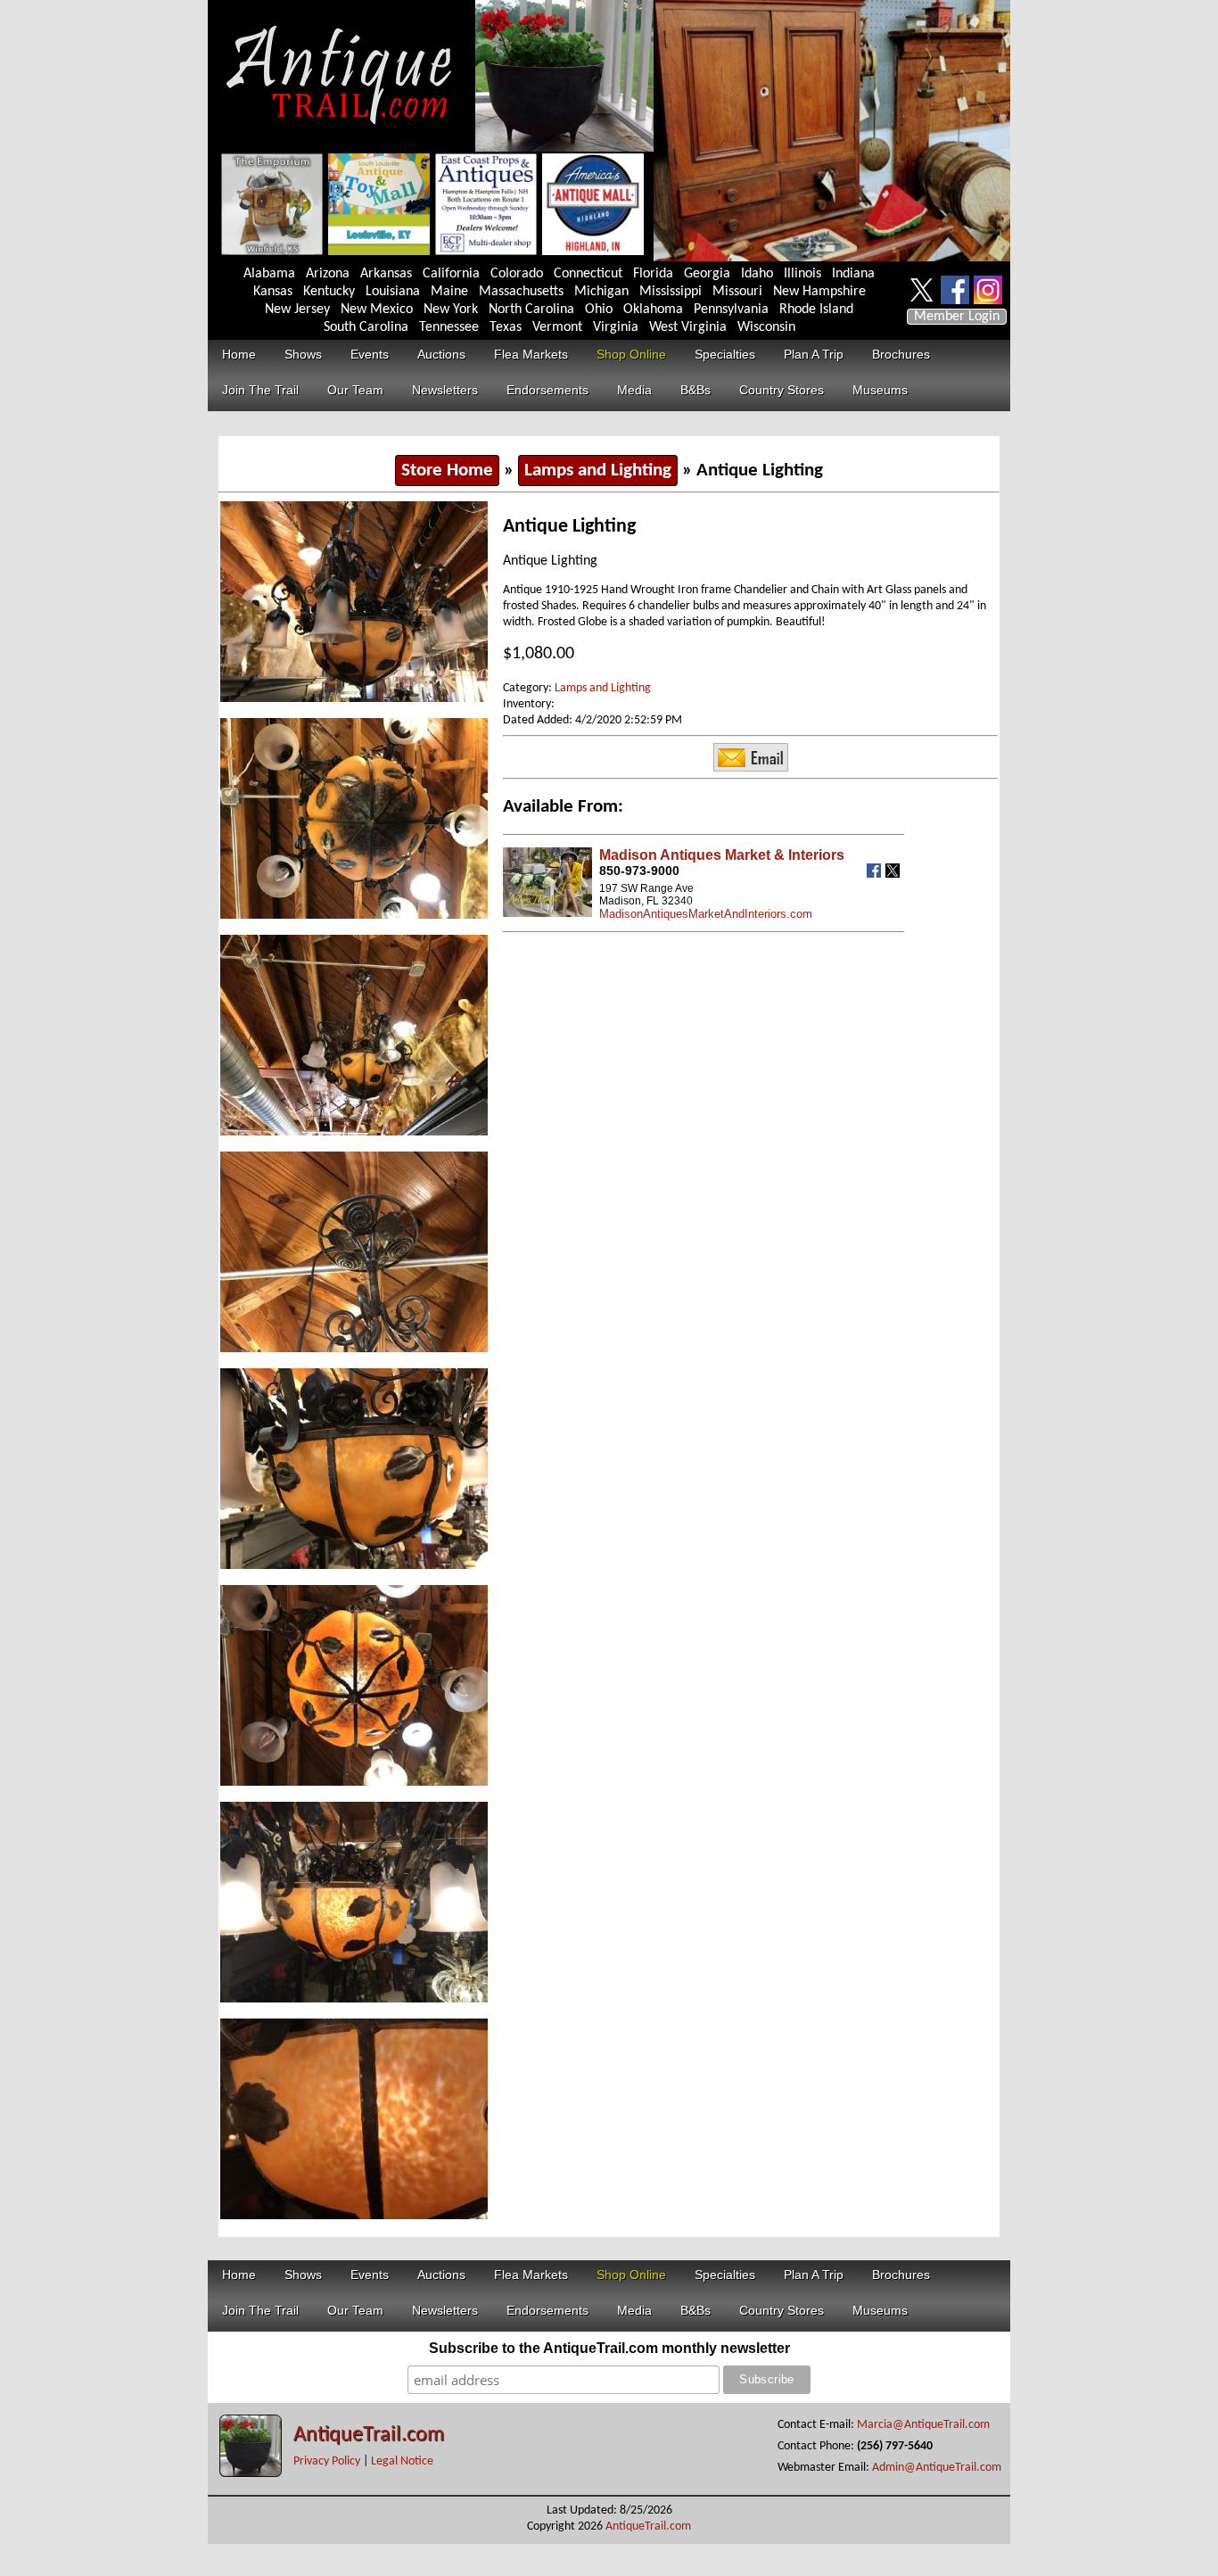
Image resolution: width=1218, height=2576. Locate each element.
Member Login (957, 317)
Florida (653, 274)
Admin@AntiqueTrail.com (937, 2468)
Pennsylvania (731, 310)
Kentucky (329, 292)
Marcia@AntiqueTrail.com (923, 2425)
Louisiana (393, 292)
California (451, 274)
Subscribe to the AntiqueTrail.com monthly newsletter (609, 2348)
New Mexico (377, 310)
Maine (449, 292)
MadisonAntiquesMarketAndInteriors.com (706, 914)
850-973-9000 (639, 871)
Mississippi (671, 292)
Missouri (737, 292)
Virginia (616, 327)
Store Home (447, 471)
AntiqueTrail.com (369, 2435)
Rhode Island (816, 310)
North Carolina (531, 310)
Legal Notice (402, 2461)
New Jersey (297, 310)
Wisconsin (766, 327)
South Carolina (366, 327)
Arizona (328, 274)
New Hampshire (819, 292)
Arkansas (386, 274)
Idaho (757, 274)
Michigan (601, 292)
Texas (506, 327)
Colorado (517, 274)
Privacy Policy (327, 2461)
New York (451, 310)
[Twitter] (895, 874)
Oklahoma (653, 310)
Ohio (599, 310)
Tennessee (449, 327)
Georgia (707, 274)
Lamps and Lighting (598, 471)
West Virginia (688, 327)
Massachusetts (521, 292)
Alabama (269, 274)
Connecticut (588, 274)
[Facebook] (876, 874)
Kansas (273, 292)
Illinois (802, 274)
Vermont (557, 327)
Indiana (853, 274)
